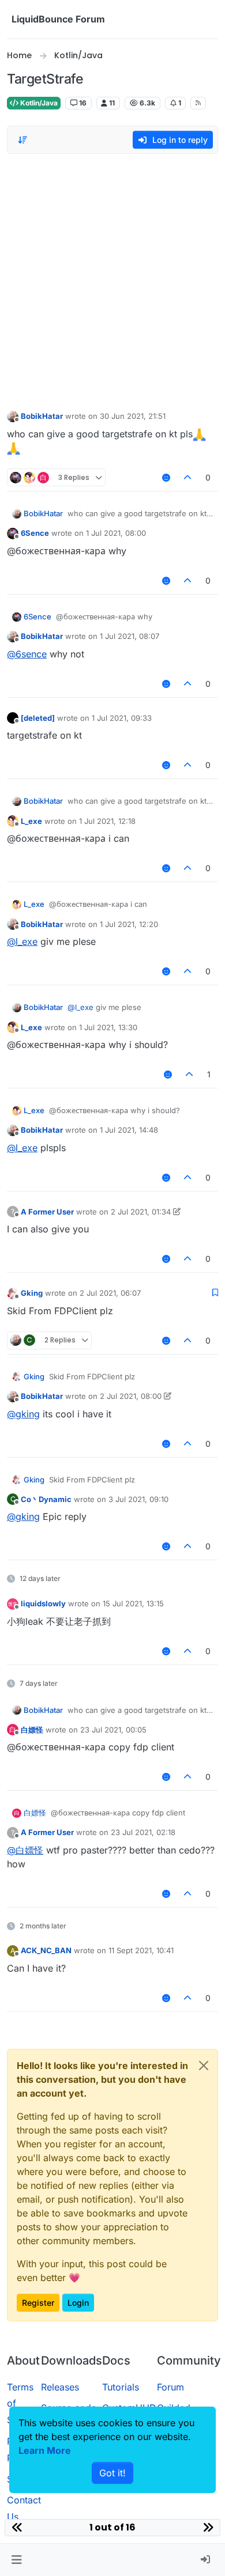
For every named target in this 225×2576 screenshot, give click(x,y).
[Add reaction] (166, 477)
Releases (60, 2387)
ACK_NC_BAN (46, 1950)
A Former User (47, 1212)
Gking (32, 1293)
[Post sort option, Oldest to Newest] (22, 140)
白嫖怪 (32, 1730)
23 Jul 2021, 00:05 (113, 1730)
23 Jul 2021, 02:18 (143, 1832)
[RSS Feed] (198, 103)
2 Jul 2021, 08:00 (131, 1396)
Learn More (45, 2450)
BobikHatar (42, 416)
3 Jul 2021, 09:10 (138, 1499)
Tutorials (121, 2387)
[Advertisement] (112, 279)
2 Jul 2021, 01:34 (141, 1212)
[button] (16, 2560)
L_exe (31, 821)
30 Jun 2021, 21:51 (133, 416)
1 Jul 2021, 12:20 (129, 924)
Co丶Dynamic (46, 1499)
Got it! (112, 2473)
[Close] (204, 2066)
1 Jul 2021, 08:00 (116, 533)
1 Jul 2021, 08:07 (130, 636)
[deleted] (38, 718)
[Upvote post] (188, 477)
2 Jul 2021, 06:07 (110, 1293)
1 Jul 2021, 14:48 (129, 1130)
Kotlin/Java (38, 103)
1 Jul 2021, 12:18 (107, 821)
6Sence (35, 533)
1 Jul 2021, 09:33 (122, 718)
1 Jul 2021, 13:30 (108, 1027)
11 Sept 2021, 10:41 (141, 1950)
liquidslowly (43, 1603)
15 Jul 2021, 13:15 (133, 1603)
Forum (170, 2387)
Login (78, 2303)
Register (38, 2303)
